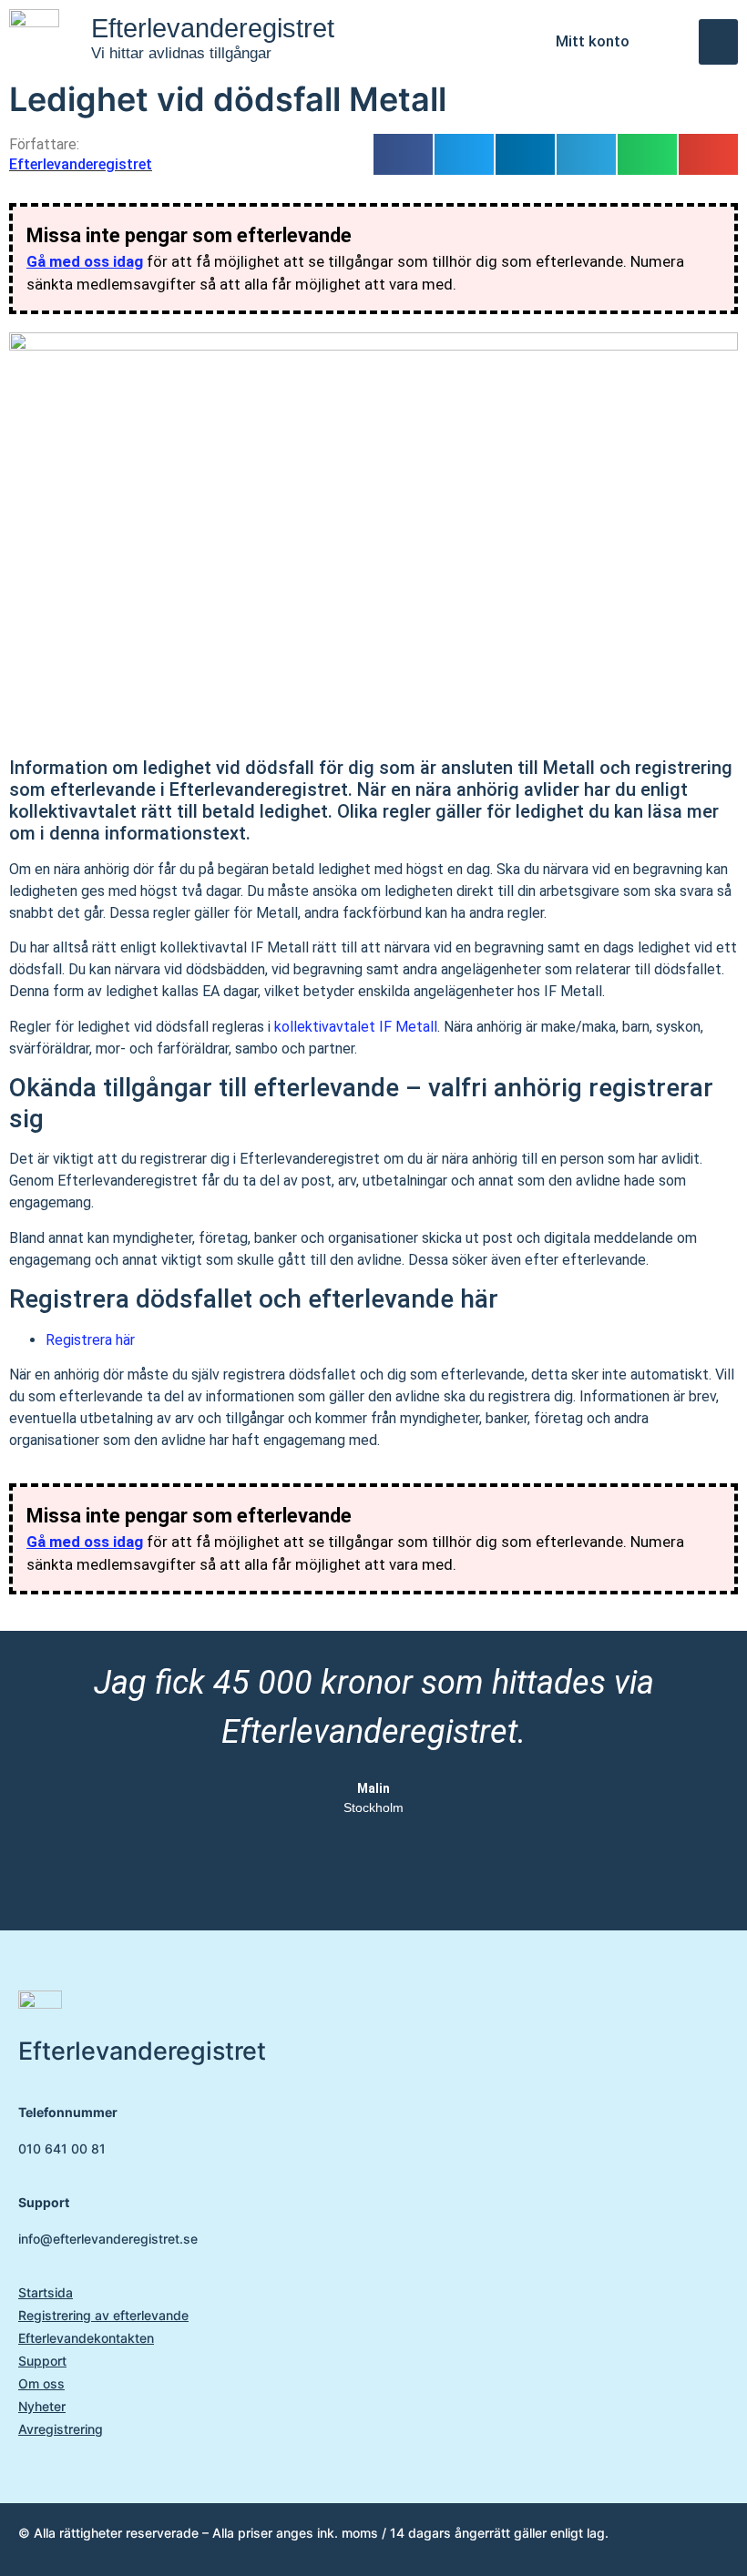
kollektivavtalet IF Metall (356, 1027)
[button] (718, 42)
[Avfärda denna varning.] (715, 228)
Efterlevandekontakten (86, 2338)
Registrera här (90, 1340)
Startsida (46, 2292)
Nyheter (42, 2406)
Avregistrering (61, 2429)
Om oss (41, 2383)
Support (42, 2361)
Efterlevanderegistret (213, 28)
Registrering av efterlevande (103, 2315)
